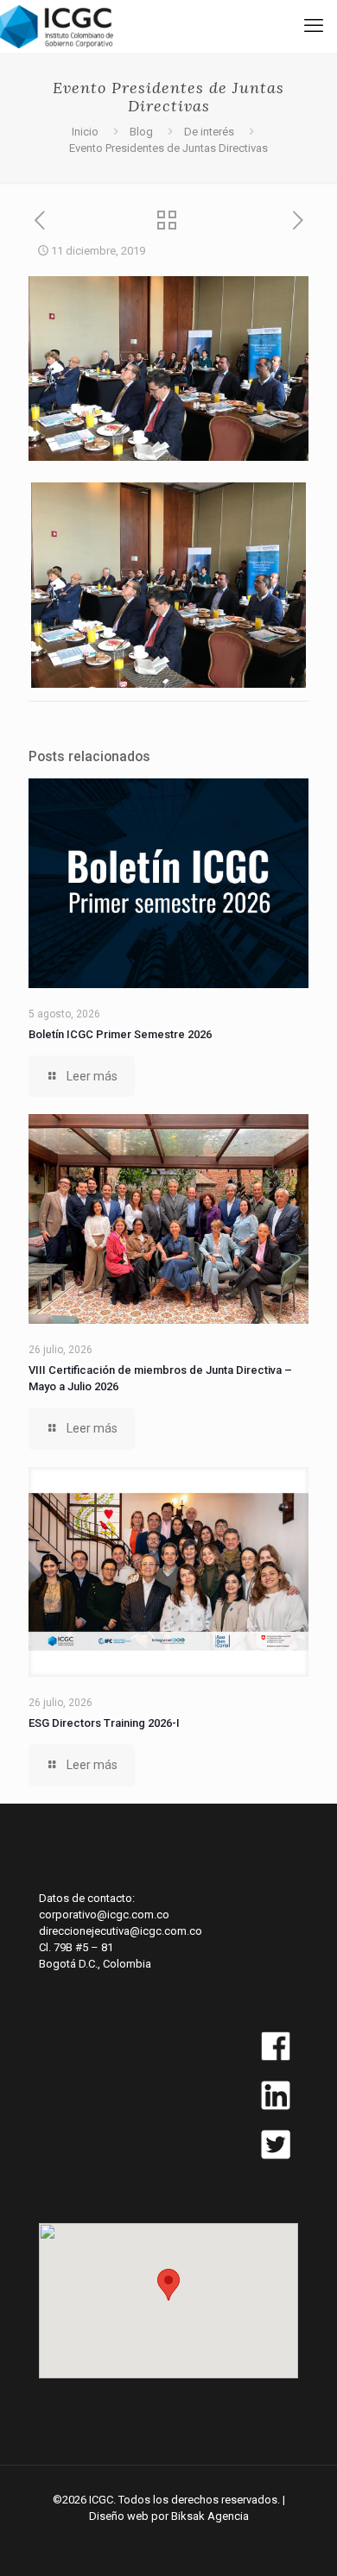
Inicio (85, 132)
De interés (209, 132)
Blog (141, 132)
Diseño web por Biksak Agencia (169, 2516)
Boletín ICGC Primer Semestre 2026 (120, 1034)
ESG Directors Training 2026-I (104, 1723)
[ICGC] (57, 26)
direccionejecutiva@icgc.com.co (121, 1931)
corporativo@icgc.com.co (104, 1915)
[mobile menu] (314, 26)
